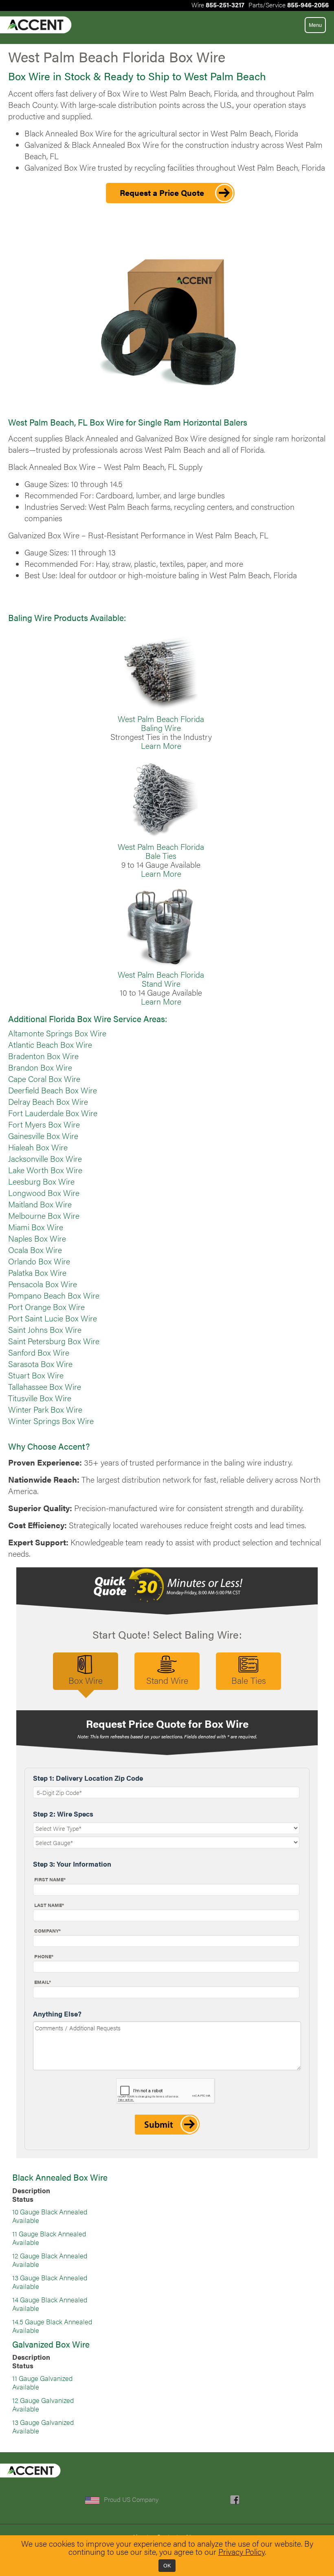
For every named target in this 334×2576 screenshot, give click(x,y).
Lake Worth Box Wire (45, 1170)
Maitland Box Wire (40, 1204)
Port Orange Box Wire (46, 1307)
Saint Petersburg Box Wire (54, 1341)
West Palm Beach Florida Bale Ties (161, 851)
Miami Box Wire (36, 1227)
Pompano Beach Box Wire (54, 1295)
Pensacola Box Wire (43, 1284)
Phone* (44, 1956)
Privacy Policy (242, 2552)
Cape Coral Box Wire (44, 1079)
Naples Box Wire (37, 1238)
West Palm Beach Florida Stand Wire (161, 979)
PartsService (289, 5)
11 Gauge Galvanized (42, 2378)
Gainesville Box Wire (43, 1136)
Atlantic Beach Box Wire (50, 1044)
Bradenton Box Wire (43, 1056)
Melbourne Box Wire (44, 1216)
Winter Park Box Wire (45, 1409)
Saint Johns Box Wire (45, 1330)
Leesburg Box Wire (41, 1181)
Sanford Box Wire (39, 1352)
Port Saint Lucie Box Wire (53, 1318)
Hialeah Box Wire (38, 1147)
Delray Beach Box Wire (48, 1101)
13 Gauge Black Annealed (50, 2278)
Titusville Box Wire (40, 1398)
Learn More (161, 746)
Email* (43, 1982)
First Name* (50, 1879)
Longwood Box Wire (44, 1193)
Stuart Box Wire (36, 1375)
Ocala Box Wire (35, 1250)
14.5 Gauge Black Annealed (52, 2321)
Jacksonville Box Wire (45, 1159)
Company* (47, 1931)
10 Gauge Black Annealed (50, 2212)
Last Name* (49, 1905)
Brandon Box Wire (40, 1067)
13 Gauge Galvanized (43, 2422)
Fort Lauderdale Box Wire (53, 1113)
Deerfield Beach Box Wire (53, 1090)
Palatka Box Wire (37, 1273)
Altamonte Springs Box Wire (57, 1033)
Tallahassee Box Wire (45, 1387)
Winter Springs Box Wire (51, 1421)
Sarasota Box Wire (40, 1364)
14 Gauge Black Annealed (50, 2300)
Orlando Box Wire (39, 1261)
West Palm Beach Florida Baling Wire (161, 723)
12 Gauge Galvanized (43, 2400)
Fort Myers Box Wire (44, 1124)
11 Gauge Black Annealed (49, 2234)
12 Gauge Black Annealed (50, 2256)
